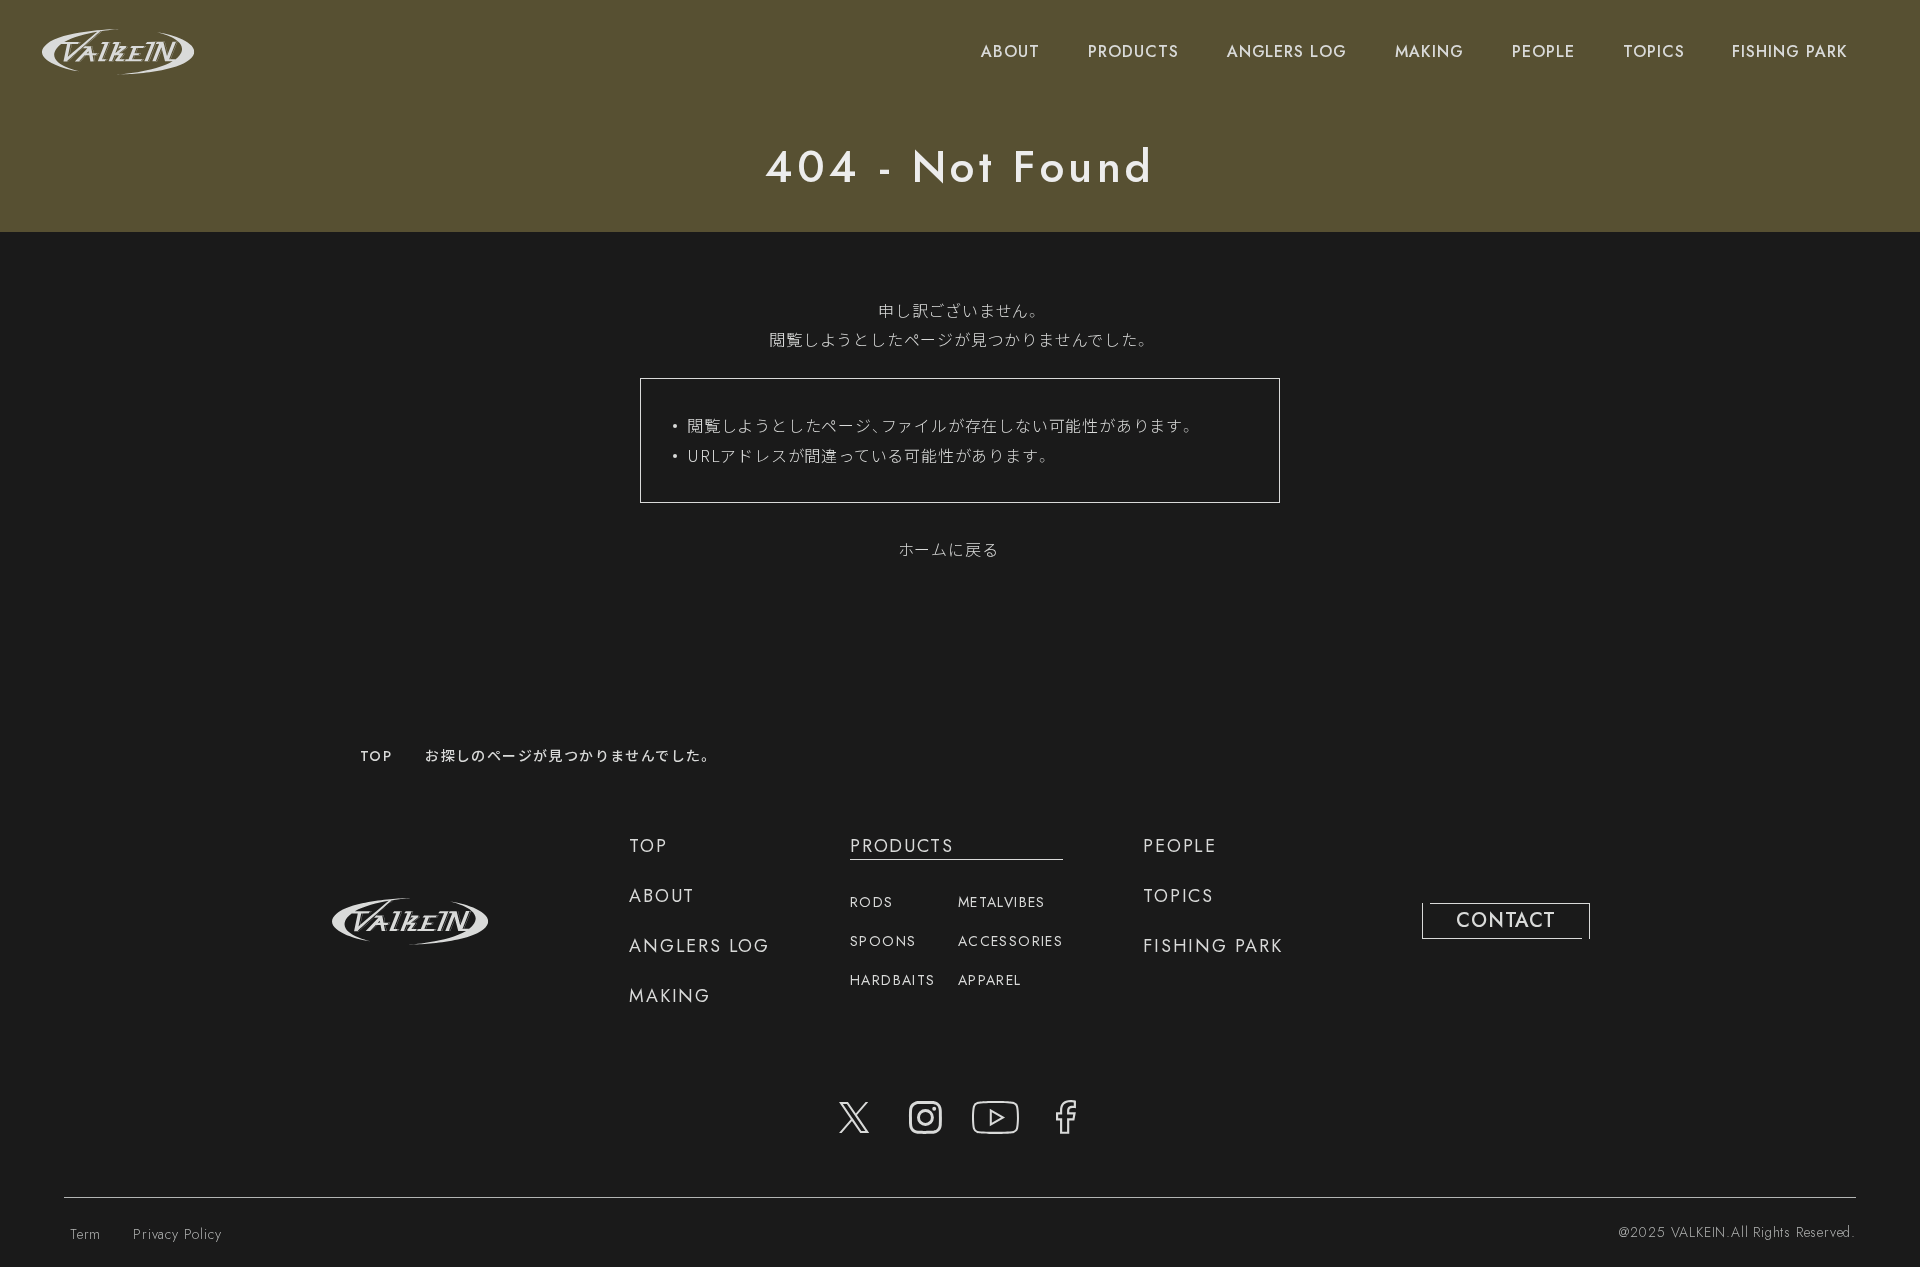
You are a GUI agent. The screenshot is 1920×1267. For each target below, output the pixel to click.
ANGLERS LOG (1287, 51)
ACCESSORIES (1010, 941)
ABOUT (1010, 51)
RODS (872, 902)
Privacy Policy (177, 1234)
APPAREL (990, 980)
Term (85, 1234)
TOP (376, 756)
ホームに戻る (948, 549)
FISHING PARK (1790, 51)
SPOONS (883, 941)
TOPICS (1654, 51)
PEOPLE (1543, 51)
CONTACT (1506, 920)
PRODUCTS (1133, 51)
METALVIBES (1002, 902)
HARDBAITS (893, 980)
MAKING (1429, 51)
